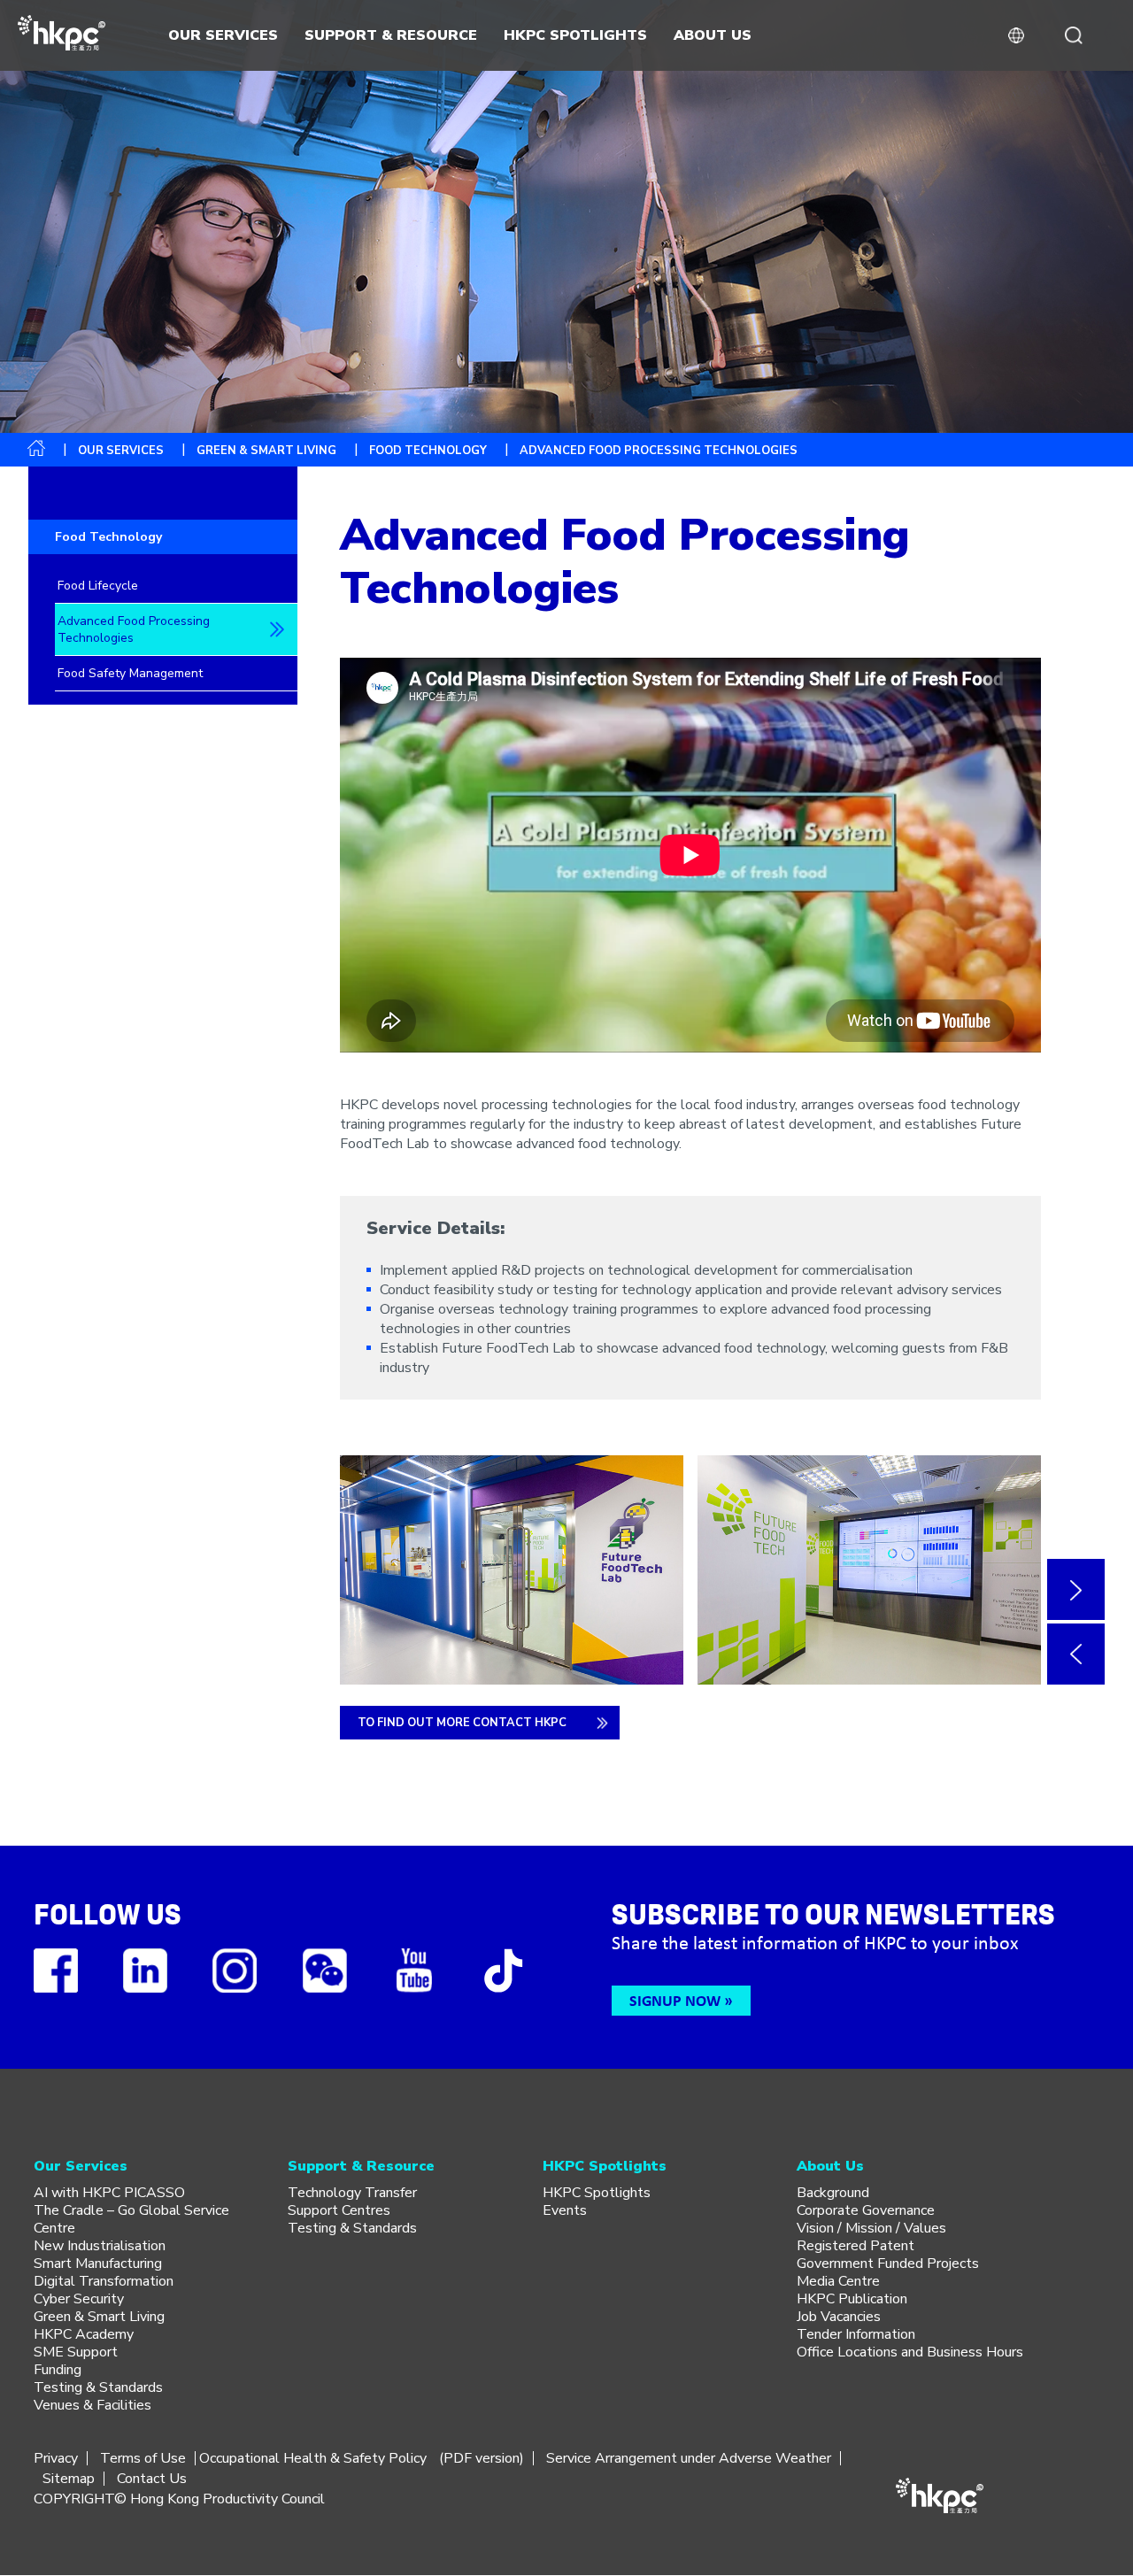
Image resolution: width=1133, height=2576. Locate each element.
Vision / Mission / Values (871, 2228)
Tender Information (856, 2334)
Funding (58, 2370)
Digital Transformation (104, 2281)
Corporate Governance (866, 2210)
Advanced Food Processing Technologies (134, 629)
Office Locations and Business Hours (910, 2352)
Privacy (56, 2458)
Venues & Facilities (92, 2405)
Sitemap (69, 2479)
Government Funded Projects (888, 2264)
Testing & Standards (98, 2387)
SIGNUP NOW (675, 2000)
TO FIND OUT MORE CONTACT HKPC (462, 1723)
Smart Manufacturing (98, 2264)
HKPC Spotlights (597, 2193)
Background (833, 2193)
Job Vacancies (839, 2317)
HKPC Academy (84, 2334)
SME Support (76, 2352)
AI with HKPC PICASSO (109, 2193)
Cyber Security (79, 2299)
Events (565, 2210)
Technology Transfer (352, 2193)
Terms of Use (143, 2458)
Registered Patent (856, 2246)
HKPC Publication (852, 2299)
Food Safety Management (130, 673)
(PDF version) (482, 2458)
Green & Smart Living (266, 451)
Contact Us (152, 2479)
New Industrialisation (100, 2246)
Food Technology (428, 451)
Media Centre (838, 2281)
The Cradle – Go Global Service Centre (131, 2219)
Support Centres (339, 2210)
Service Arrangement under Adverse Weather (689, 2458)
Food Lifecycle (98, 586)
